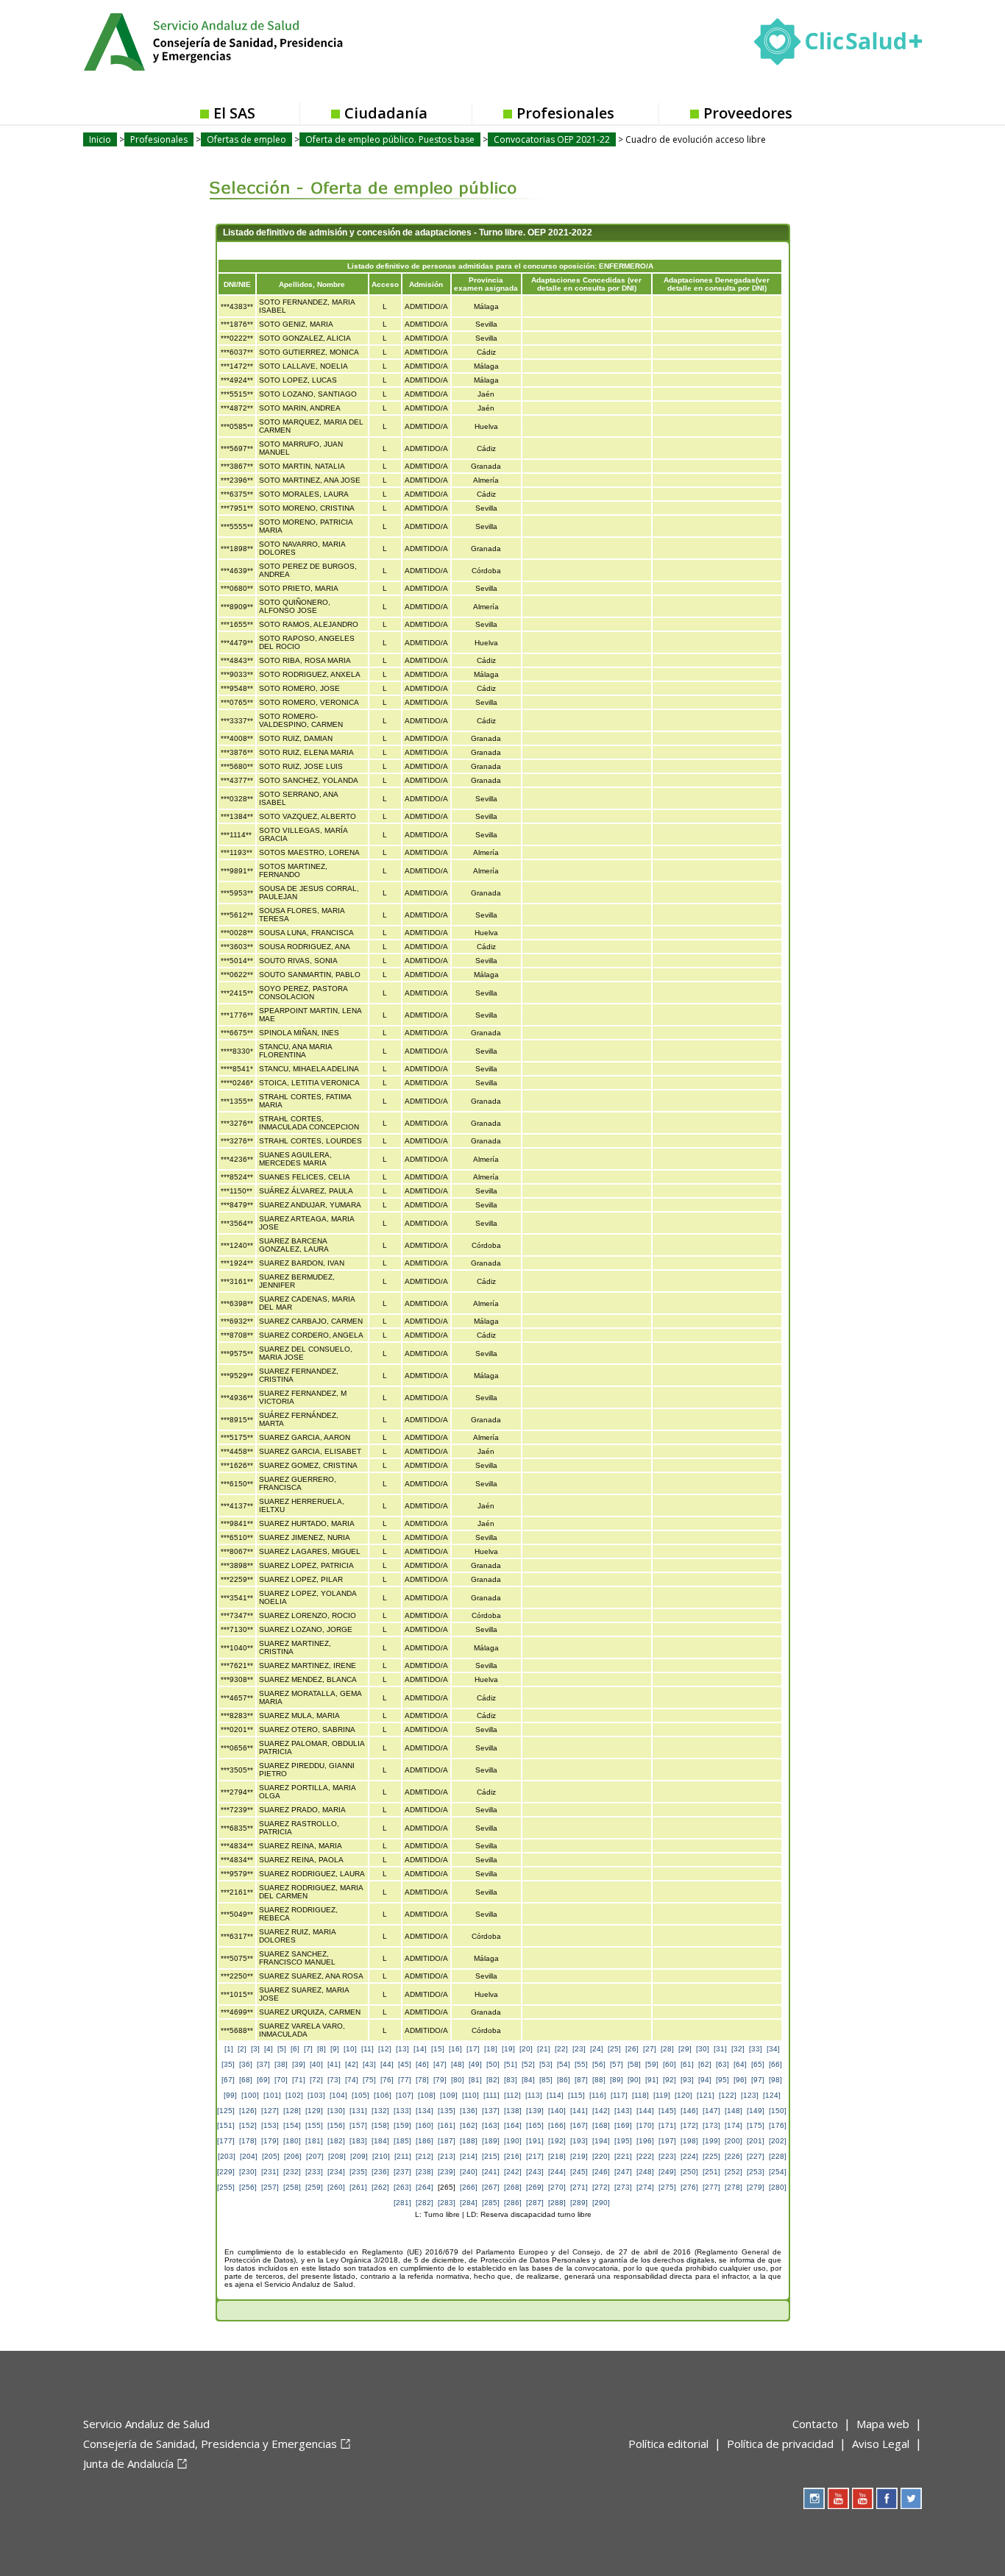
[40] (316, 2064)
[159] (402, 2125)
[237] (402, 2172)
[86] (564, 2080)
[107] (405, 2095)
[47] (440, 2064)
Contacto (815, 2424)
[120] (683, 2095)
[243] (535, 2172)
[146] (689, 2111)
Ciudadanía (386, 113)
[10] (350, 2049)
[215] (491, 2156)
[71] (299, 2080)
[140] (557, 2111)
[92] (670, 2080)
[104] (338, 2095)
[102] (294, 2095)
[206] (293, 2156)
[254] (778, 2172)
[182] (336, 2141)
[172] (689, 2125)
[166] (557, 2125)
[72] (316, 2080)
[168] (601, 2125)
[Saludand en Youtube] (863, 2498)
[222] (645, 2156)
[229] (226, 2172)
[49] (475, 2064)
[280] (778, 2187)
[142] (601, 2111)
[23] (579, 2049)
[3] (255, 2049)
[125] (226, 2111)
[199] (711, 2141)
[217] (535, 2156)
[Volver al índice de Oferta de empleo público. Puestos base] (365, 177)
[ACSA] (85, 2488)
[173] (711, 2125)
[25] (614, 2049)
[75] (369, 2080)
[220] (601, 2156)
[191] (535, 2141)
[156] (336, 2125)
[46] (422, 2064)
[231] (270, 2172)
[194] (601, 2141)
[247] (623, 2172)
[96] (740, 2080)
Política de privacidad (780, 2444)
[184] (380, 2141)
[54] (564, 2064)
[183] (358, 2141)
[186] (425, 2141)
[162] (469, 2125)
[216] (513, 2156)
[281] (402, 2203)
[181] (314, 2141)
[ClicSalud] (838, 45)
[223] (667, 2156)
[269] (535, 2187)
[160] (425, 2125)
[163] (491, 2125)
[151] (226, 2125)
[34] (773, 2049)
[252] (734, 2172)
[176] (778, 2125)
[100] (250, 2095)
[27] (650, 2049)
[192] (557, 2141)
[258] (292, 2187)
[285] (491, 2203)
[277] (711, 2187)
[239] (447, 2172)
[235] (358, 2172)
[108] (427, 2095)
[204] (249, 2156)
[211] (403, 2156)
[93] (687, 2080)
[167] (579, 2125)
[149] (756, 2111)
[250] (689, 2172)
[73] (334, 2080)
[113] (534, 2095)
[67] (228, 2080)
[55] (581, 2064)
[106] (383, 2095)
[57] (617, 2064)
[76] (387, 2080)
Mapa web (883, 2424)
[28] (667, 2049)
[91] (652, 2080)
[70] (281, 2080)
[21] (544, 2049)
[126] (248, 2111)
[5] (282, 2049)
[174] (734, 2125)
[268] (513, 2187)
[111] (491, 2095)
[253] (756, 2172)
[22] (561, 2049)
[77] (405, 2080)
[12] (385, 2049)
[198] (689, 2141)
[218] (557, 2156)
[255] (226, 2187)
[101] (272, 2095)
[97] (758, 2080)
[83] (511, 2080)
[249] (667, 2172)
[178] (248, 2141)
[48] (458, 2064)
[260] (336, 2187)
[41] (334, 2064)
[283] (447, 2203)
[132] (380, 2111)
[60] (670, 2064)
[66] (775, 2064)
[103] (316, 2095)
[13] (402, 2049)
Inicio (100, 139)
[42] (352, 2064)
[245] (579, 2172)
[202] (778, 2141)
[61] (687, 2064)
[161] (447, 2125)
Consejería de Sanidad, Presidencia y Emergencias (210, 2444)
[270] (557, 2187)
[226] (734, 2156)
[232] (292, 2172)
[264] (425, 2187)
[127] (270, 2111)
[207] (315, 2156)
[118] (640, 2095)
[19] (508, 2049)
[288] (557, 2203)
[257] (270, 2187)
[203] (227, 2156)
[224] (689, 2156)
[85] (546, 2080)
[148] (734, 2111)
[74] (352, 2080)
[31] (720, 2049)
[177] (226, 2141)
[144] (645, 2111)
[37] (263, 2064)
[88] (599, 2080)
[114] (555, 2095)
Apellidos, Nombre (312, 284)
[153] (270, 2125)
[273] (623, 2187)
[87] (581, 2080)
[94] (705, 2080)
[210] (381, 2156)
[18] (491, 2049)
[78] (422, 2080)
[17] (473, 2049)
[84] (528, 2080)
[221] (623, 2156)
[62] (705, 2064)
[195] (623, 2141)
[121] (706, 2095)
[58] (634, 2064)
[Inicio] (249, 40)
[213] (447, 2156)
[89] (617, 2080)
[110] (470, 2095)
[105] (361, 2095)
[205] (271, 2156)
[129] (314, 2111)
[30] (703, 2049)
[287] (535, 2203)
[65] (758, 2064)
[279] (756, 2187)
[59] (652, 2064)
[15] (438, 2049)
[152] (248, 2125)
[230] (248, 2172)
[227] (756, 2156)
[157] (358, 2125)
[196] (645, 2141)
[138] (513, 2111)
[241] (491, 2172)
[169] (623, 2125)
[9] (335, 2049)
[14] (420, 2049)
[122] (728, 2095)
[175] (756, 2125)
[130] (336, 2111)
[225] (711, 2156)
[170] (645, 2125)
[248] (645, 2172)
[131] (358, 2111)
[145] (667, 2111)
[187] (447, 2141)
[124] (772, 2095)
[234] (336, 2172)
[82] (493, 2080)
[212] (425, 2156)
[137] (491, 2111)
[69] (263, 2080)
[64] (740, 2064)
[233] (314, 2172)
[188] (469, 2141)
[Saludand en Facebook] (887, 2498)
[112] (512, 2095)
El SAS (234, 113)
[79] (440, 2080)
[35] (228, 2064)
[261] (358, 2187)
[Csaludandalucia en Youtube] (838, 2498)
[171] (667, 2125)
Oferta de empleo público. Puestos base (390, 139)
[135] (447, 2111)
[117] (619, 2095)
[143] (623, 2111)
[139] (535, 2111)
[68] (246, 2080)
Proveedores (748, 113)
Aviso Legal (881, 2444)
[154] (292, 2125)
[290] (601, 2203)
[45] (405, 2064)
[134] (425, 2111)
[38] (281, 2064)
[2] (242, 2049)
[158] (380, 2125)
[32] (738, 2049)
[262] (380, 2187)
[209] (359, 2156)
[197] (667, 2141)
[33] (756, 2049)
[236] (380, 2172)
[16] (455, 2049)
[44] (387, 2064)
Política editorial (668, 2444)
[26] (632, 2049)
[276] (689, 2187)
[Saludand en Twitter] (911, 2498)
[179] (270, 2141)
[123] (750, 2095)
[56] (599, 2064)
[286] (513, 2203)
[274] (645, 2187)
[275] (667, 2187)
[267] (491, 2187)
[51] (511, 2064)
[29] (685, 2049)
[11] (367, 2049)
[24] (597, 2049)
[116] (598, 2095)
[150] (778, 2111)
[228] (778, 2156)
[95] (722, 2080)
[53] (546, 2064)
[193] (579, 2141)
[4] (269, 2049)
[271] (579, 2187)
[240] (469, 2172)
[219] (579, 2156)
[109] (449, 2095)
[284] (469, 2203)
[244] (557, 2172)
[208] (337, 2156)
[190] (513, 2141)
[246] (601, 2172)
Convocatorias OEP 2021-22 (552, 139)
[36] (246, 2064)
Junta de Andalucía (128, 2463)
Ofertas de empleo (246, 139)
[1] (229, 2049)
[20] (526, 2049)
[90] (634, 2080)
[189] (491, 2141)
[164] (513, 2125)
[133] (402, 2111)
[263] (402, 2187)
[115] (576, 2095)
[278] (734, 2187)
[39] (299, 2064)
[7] (308, 2049)
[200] (734, 2141)
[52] (528, 2064)
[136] (469, 2111)
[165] (535, 2125)
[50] (493, 2064)
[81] (475, 2080)
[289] (579, 2203)
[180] (292, 2141)
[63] (722, 2064)
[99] (230, 2095)
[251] (711, 2172)
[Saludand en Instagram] (814, 2498)
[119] (662, 2095)
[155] (314, 2125)
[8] (322, 2049)
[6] (295, 2049)
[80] (458, 2080)
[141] (579, 2111)
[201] (756, 2141)
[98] (775, 2080)
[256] (248, 2187)
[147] (711, 2111)
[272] (601, 2187)
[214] (469, 2156)
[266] (469, 2187)
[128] (292, 2111)
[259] (314, 2187)
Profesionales (565, 113)
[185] (402, 2141)
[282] (425, 2203)
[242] (513, 2172)
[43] (369, 2064)
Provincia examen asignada (486, 284)
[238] (425, 2172)
